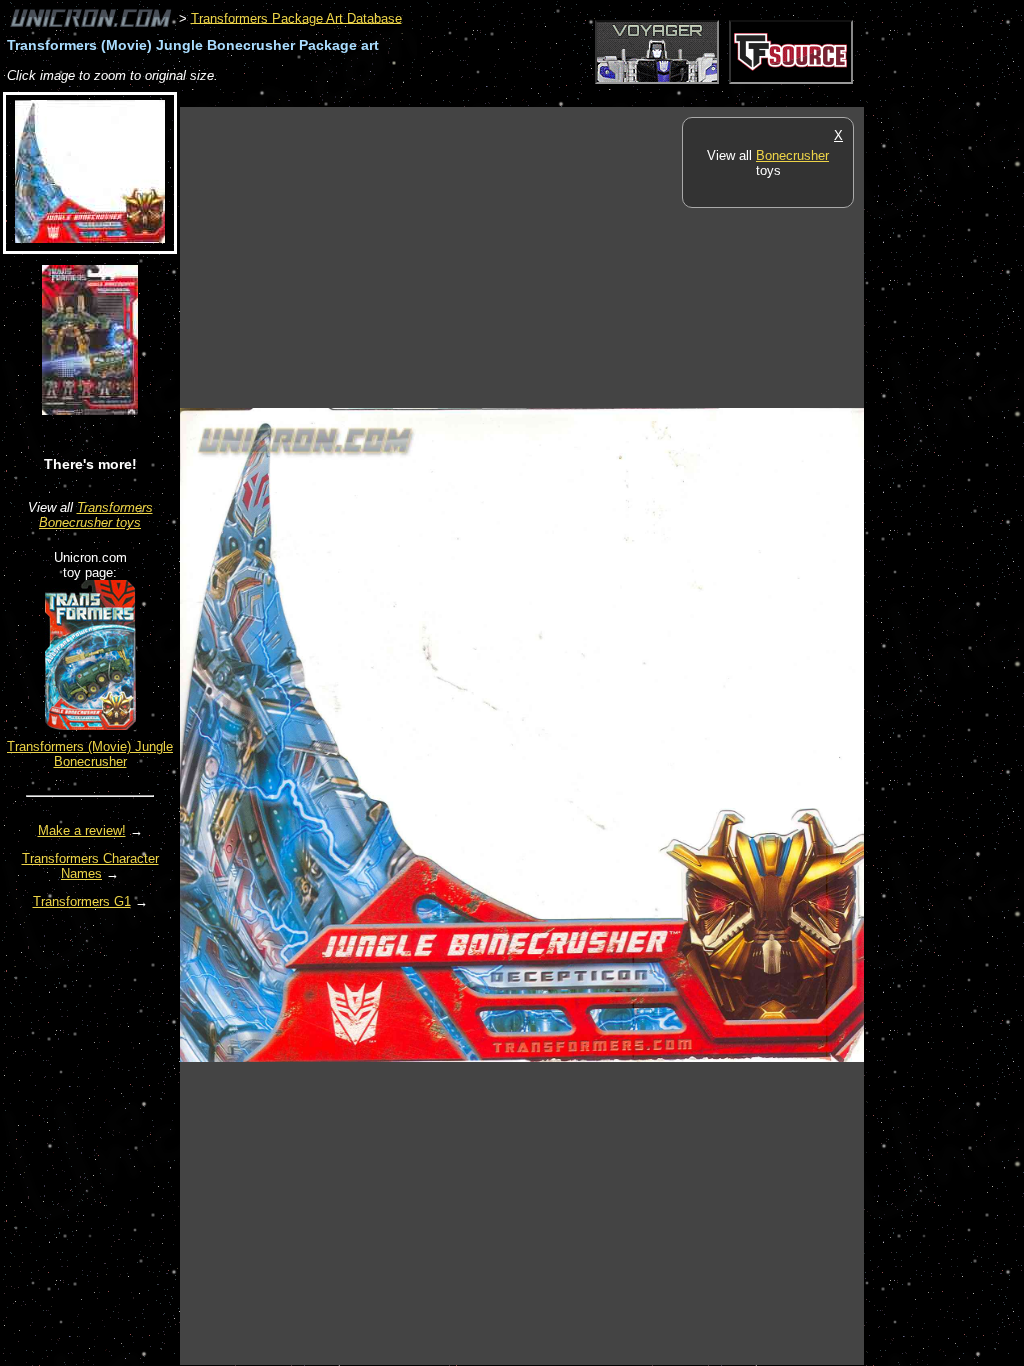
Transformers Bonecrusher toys (96, 515)
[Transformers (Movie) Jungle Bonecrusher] (90, 725)
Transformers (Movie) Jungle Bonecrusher (90, 754)
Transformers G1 (82, 901)
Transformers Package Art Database (296, 17)
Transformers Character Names (90, 866)
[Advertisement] (544, 96)
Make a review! (82, 830)
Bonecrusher (792, 155)
